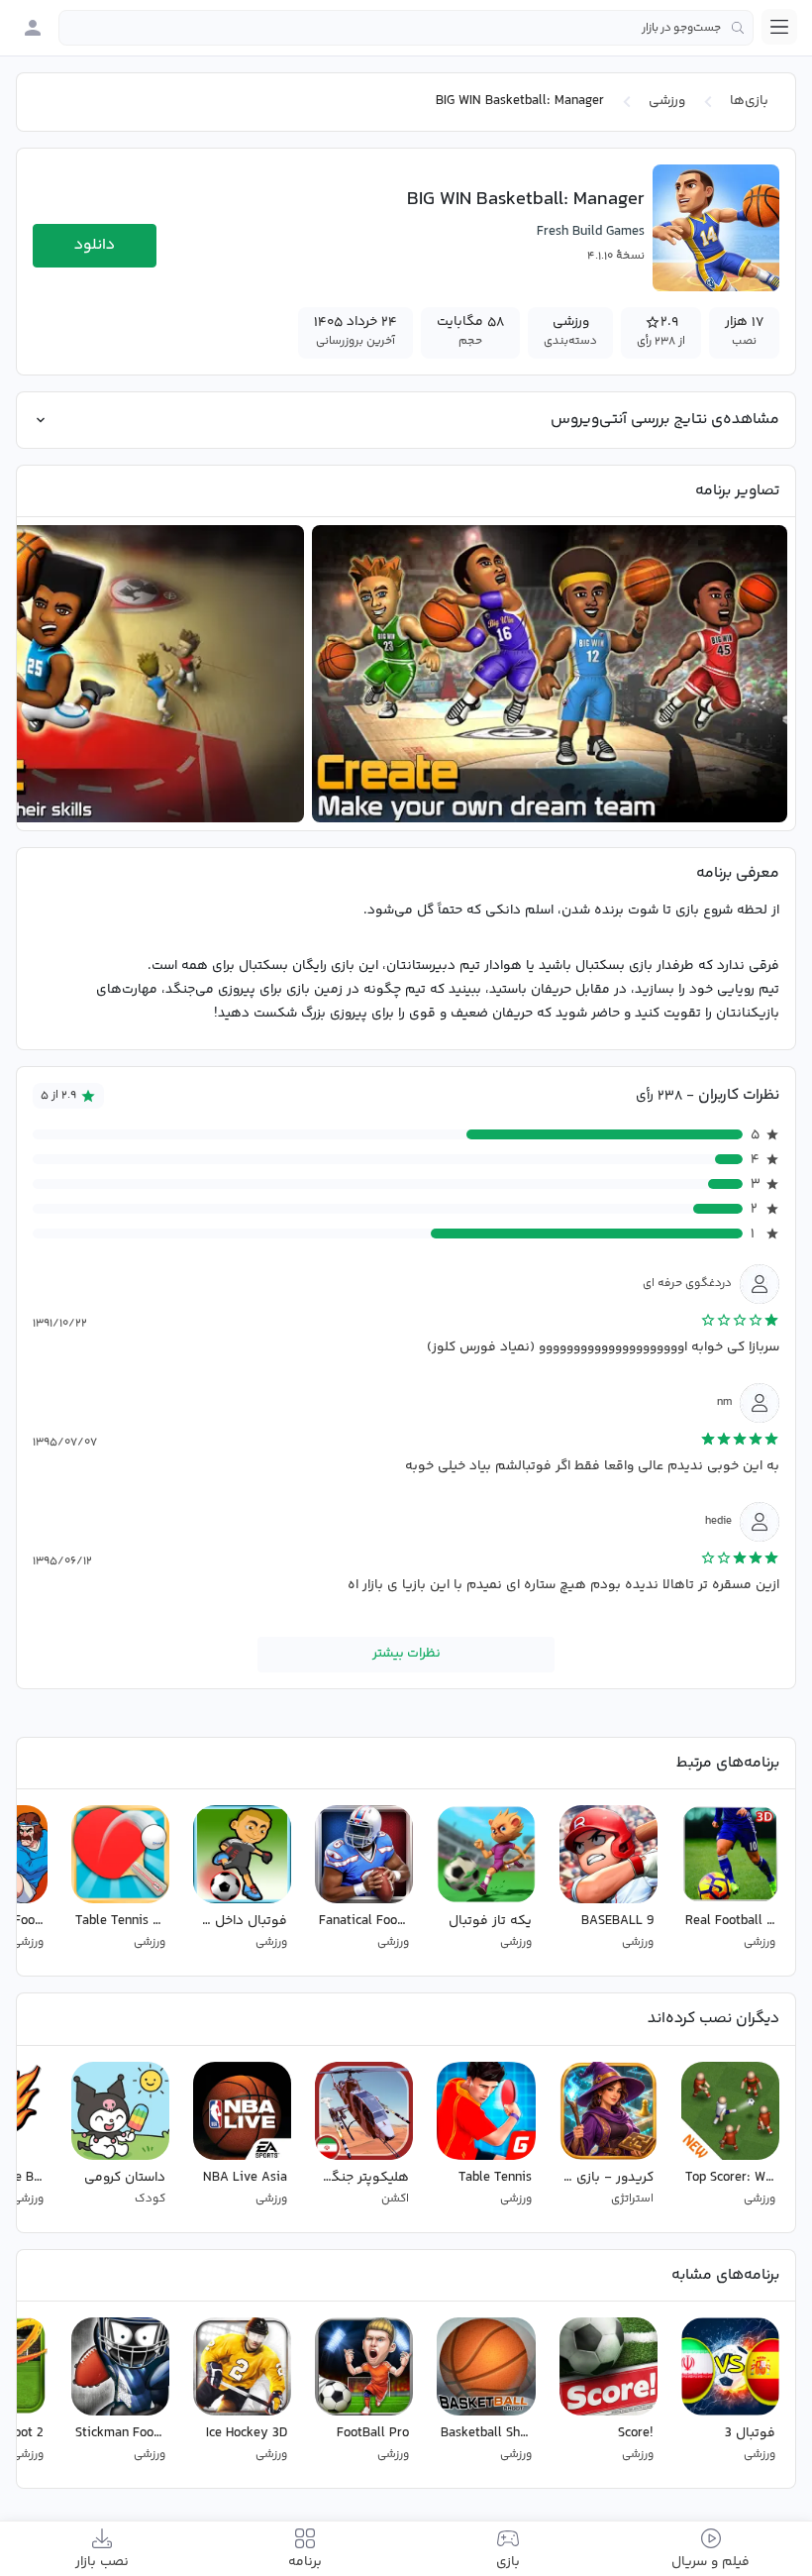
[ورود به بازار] (33, 28)
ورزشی (667, 101)
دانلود (95, 245)
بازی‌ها (749, 101)
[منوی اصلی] (779, 27)
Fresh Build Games (591, 232)
